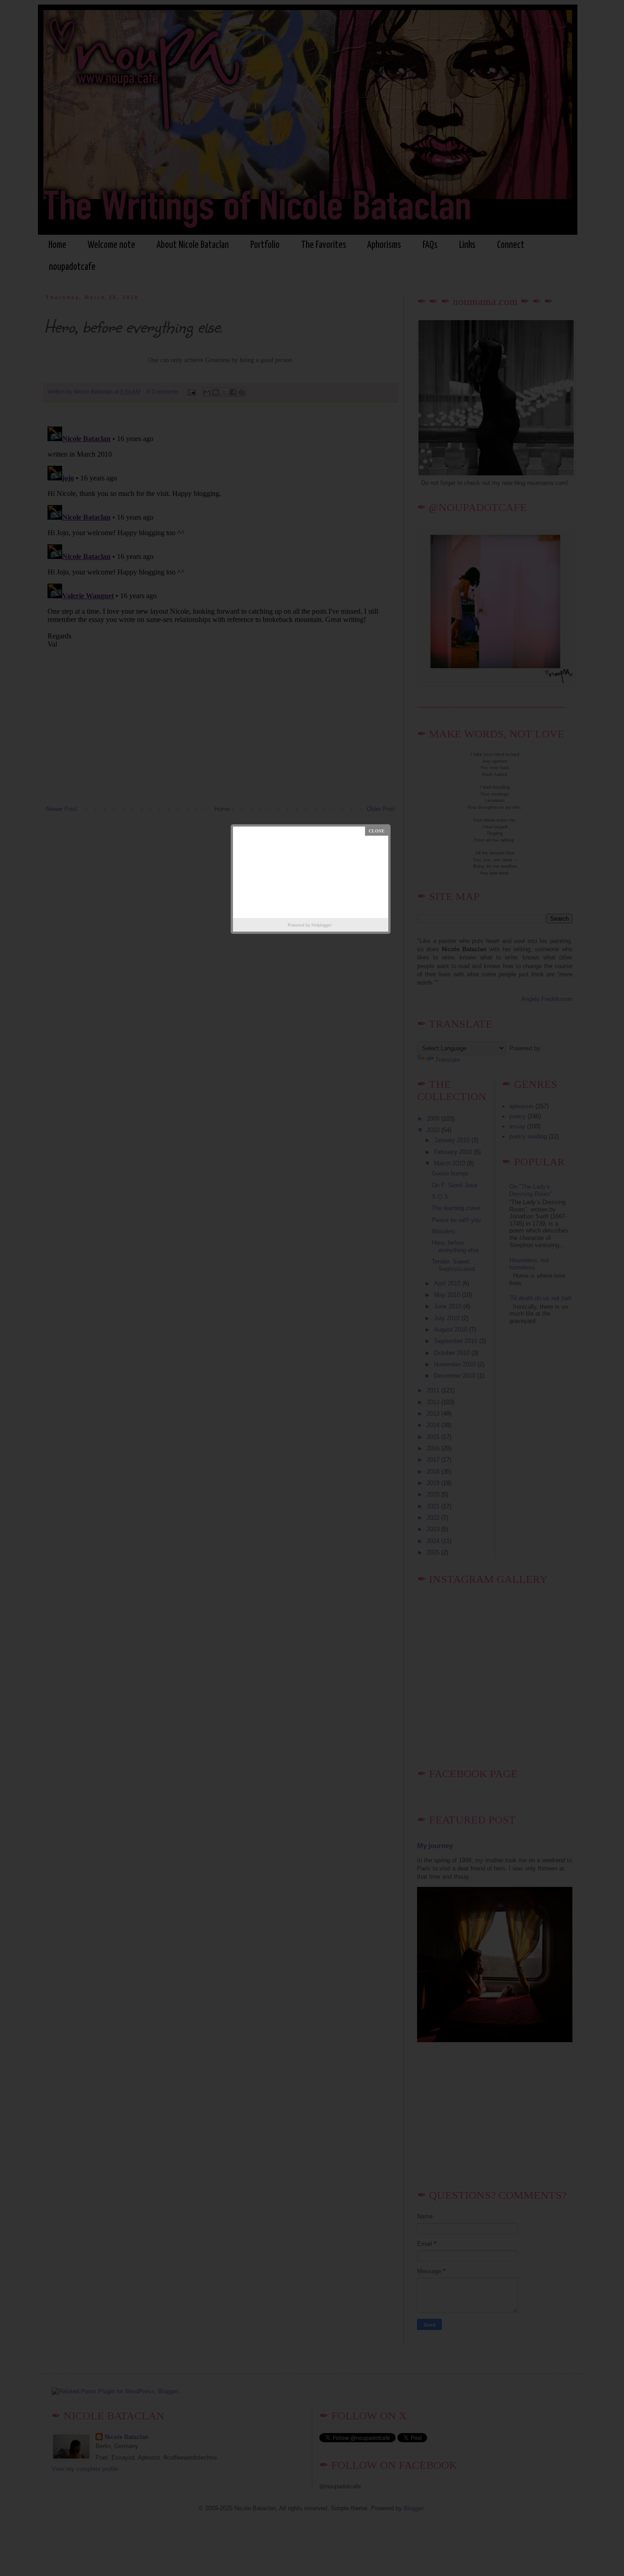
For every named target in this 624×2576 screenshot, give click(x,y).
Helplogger (322, 925)
